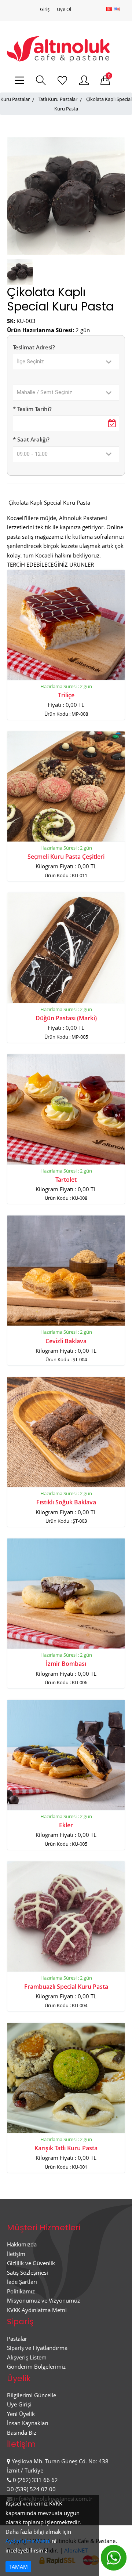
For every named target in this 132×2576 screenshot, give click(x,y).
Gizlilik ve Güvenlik (31, 2263)
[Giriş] (84, 81)
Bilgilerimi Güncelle (32, 2395)
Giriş (45, 9)
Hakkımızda (22, 2244)
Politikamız (21, 2291)
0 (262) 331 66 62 (35, 2480)
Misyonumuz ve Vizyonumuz (43, 2300)
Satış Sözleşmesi (27, 2272)
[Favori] (62, 81)
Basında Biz (22, 2433)
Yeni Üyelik (21, 2414)
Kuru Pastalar (15, 99)
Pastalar (17, 2339)
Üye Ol (64, 9)
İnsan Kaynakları (28, 2423)
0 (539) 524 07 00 (33, 2489)
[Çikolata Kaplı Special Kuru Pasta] (20, 271)
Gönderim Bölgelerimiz (36, 2366)
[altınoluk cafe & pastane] (58, 48)
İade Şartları (22, 2282)
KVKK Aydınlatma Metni (37, 2310)
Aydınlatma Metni (28, 2541)
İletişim (16, 2254)
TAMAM (18, 2567)
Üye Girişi (19, 2404)
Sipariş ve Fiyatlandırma (37, 2348)
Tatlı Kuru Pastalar (58, 99)
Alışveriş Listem (27, 2357)
